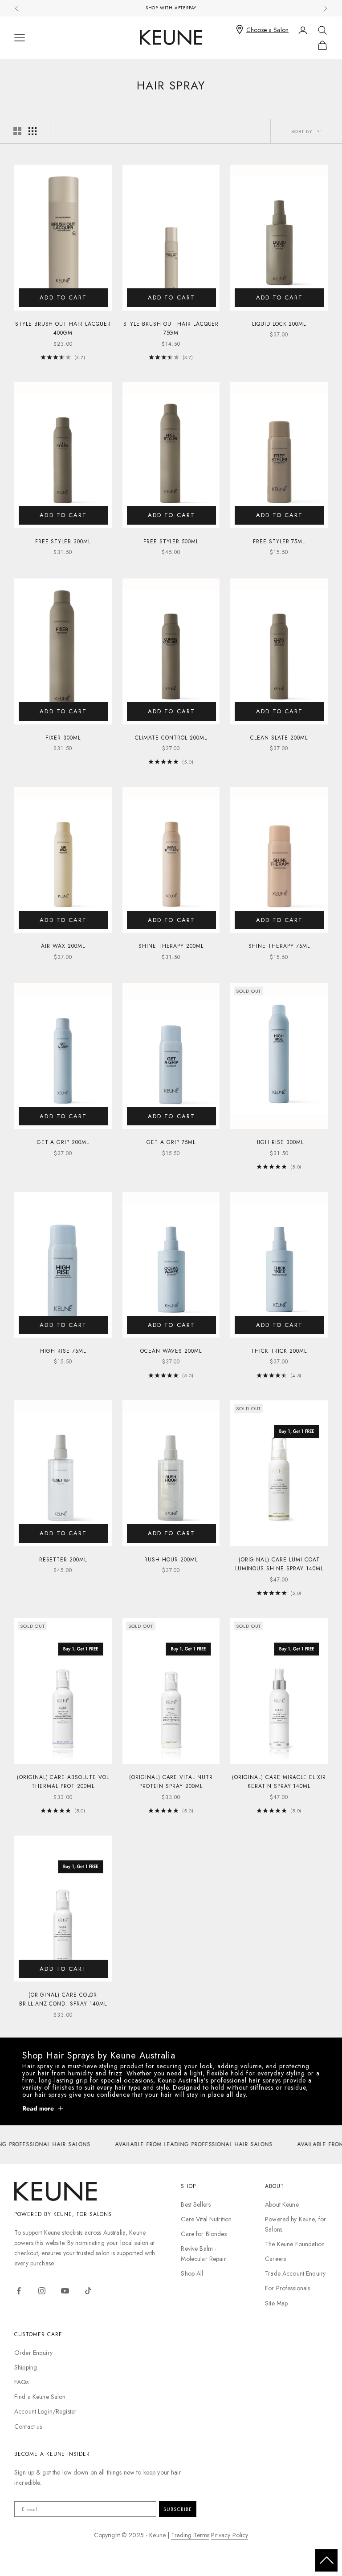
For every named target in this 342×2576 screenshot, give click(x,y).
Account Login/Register (45, 2411)
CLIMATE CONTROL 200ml (171, 738)
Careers (275, 2259)
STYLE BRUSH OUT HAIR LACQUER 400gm (63, 328)
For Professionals (287, 2288)
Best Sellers (196, 2204)
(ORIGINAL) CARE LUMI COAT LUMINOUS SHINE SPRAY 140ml (279, 1564)
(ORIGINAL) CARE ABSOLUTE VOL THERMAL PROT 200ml (63, 1782)
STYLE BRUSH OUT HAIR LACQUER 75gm (171, 328)
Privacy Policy (230, 2535)
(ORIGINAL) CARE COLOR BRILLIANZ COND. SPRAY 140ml (63, 1999)
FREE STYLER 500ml (171, 542)
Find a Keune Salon (40, 2397)
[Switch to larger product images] (17, 131)
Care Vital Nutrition (206, 2219)
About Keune (282, 2204)
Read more (38, 2108)
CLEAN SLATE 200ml (279, 738)
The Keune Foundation (295, 2244)
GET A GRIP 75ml (171, 1142)
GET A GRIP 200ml (63, 1142)
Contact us (28, 2426)
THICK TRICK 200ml (279, 1351)
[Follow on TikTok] (88, 2291)
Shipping (26, 2367)
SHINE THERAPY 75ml (279, 946)
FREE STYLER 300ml (63, 542)
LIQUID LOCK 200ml (279, 324)
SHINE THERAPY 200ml (171, 946)
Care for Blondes (204, 2234)
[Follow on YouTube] (65, 2291)
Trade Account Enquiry (295, 2273)
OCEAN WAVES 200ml (171, 1351)
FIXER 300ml (63, 738)
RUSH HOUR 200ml (171, 1560)
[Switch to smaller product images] (33, 131)
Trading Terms (190, 2535)
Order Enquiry (33, 2353)
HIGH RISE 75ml (63, 1351)
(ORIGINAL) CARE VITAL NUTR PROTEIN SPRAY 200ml (171, 1782)
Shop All (192, 2273)
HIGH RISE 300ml (279, 1142)
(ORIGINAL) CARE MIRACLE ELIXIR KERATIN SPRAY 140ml (279, 1782)
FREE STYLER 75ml (279, 542)
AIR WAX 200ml (63, 946)
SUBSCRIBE (178, 2509)
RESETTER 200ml (63, 1560)
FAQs (22, 2382)
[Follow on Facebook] (19, 2291)
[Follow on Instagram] (42, 2291)
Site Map (276, 2303)
